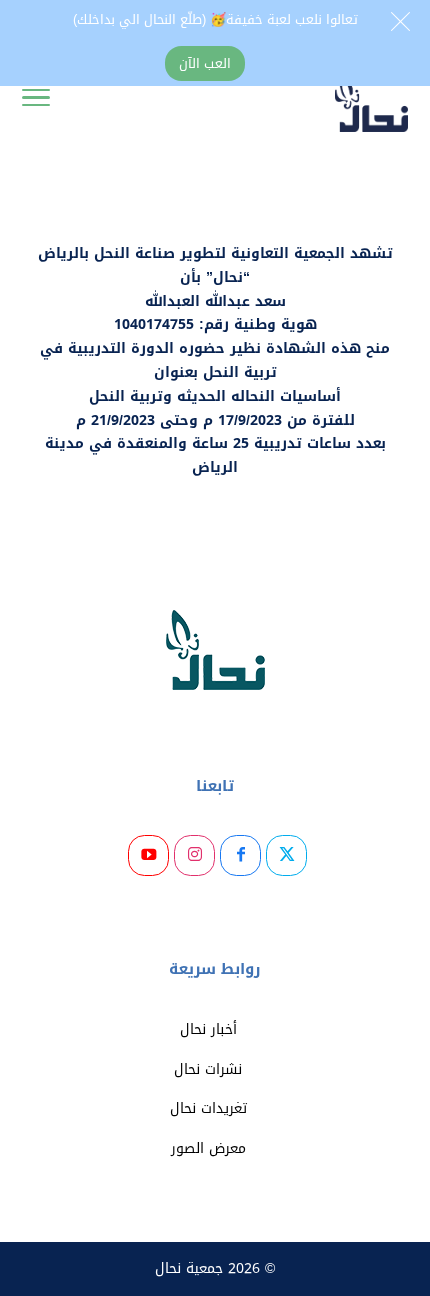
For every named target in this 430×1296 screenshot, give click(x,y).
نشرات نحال (208, 1069)
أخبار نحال (208, 1029)
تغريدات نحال (208, 1108)
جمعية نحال (189, 1268)
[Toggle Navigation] (36, 102)
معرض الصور (208, 1148)
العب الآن (205, 63)
